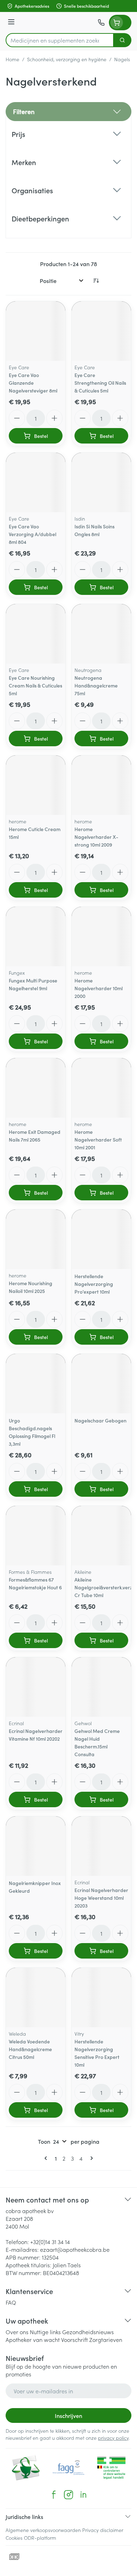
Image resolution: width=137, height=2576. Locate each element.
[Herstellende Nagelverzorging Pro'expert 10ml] (101, 1239)
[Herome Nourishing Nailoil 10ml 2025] (36, 1239)
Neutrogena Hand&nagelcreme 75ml (96, 685)
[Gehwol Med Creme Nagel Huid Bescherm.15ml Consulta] (101, 1687)
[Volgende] (90, 2158)
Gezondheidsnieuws (88, 2332)
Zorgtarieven (106, 2339)
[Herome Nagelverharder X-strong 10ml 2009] (101, 785)
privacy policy (113, 2438)
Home (12, 59)
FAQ (11, 2302)
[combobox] (60, 40)
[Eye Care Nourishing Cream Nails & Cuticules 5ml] (36, 634)
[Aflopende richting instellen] (96, 281)
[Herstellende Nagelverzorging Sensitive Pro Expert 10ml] (101, 1997)
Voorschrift (74, 2339)
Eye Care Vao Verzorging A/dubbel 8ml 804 (32, 534)
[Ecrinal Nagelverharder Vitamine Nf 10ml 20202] (36, 1687)
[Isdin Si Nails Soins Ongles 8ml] (101, 482)
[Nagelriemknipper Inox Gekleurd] (36, 1846)
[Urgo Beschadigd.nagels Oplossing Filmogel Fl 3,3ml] (36, 1384)
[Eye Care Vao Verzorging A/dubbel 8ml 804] (36, 482)
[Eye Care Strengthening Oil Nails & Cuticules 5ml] (101, 331)
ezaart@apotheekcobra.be (75, 2249)
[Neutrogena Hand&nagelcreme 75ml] (101, 634)
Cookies (14, 2538)
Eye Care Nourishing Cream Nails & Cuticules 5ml (35, 685)
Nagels (122, 59)
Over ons (17, 2332)
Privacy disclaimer (103, 2530)
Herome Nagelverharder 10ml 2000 (99, 988)
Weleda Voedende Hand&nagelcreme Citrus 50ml (30, 2049)
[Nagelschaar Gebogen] (101, 1384)
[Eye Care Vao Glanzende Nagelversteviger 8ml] (36, 331)
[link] (47, 2158)
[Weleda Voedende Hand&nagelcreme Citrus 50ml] (36, 1997)
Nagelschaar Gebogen (100, 1420)
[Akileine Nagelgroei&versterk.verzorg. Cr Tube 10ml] (101, 1536)
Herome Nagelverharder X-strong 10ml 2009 (96, 837)
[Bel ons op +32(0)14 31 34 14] (101, 23)
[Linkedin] (83, 2495)
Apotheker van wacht (33, 2339)
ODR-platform (40, 2538)
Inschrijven (68, 2415)
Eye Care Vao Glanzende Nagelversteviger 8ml (33, 383)
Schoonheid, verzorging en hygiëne (67, 59)
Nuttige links (45, 2332)
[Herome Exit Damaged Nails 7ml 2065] (36, 1088)
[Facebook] (54, 2495)
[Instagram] (68, 2495)
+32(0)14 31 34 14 (50, 2242)
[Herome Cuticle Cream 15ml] (36, 785)
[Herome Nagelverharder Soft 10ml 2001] (101, 1088)
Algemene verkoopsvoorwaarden (43, 2530)
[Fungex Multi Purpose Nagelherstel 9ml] (36, 937)
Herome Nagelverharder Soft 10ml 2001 (98, 1139)
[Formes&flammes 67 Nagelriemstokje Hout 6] (36, 1536)
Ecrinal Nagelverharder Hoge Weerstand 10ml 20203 (101, 1898)
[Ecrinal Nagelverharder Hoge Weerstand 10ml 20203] (101, 1846)
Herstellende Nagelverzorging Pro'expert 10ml (94, 1284)
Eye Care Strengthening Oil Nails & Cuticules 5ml (100, 383)
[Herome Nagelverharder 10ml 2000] (101, 937)
